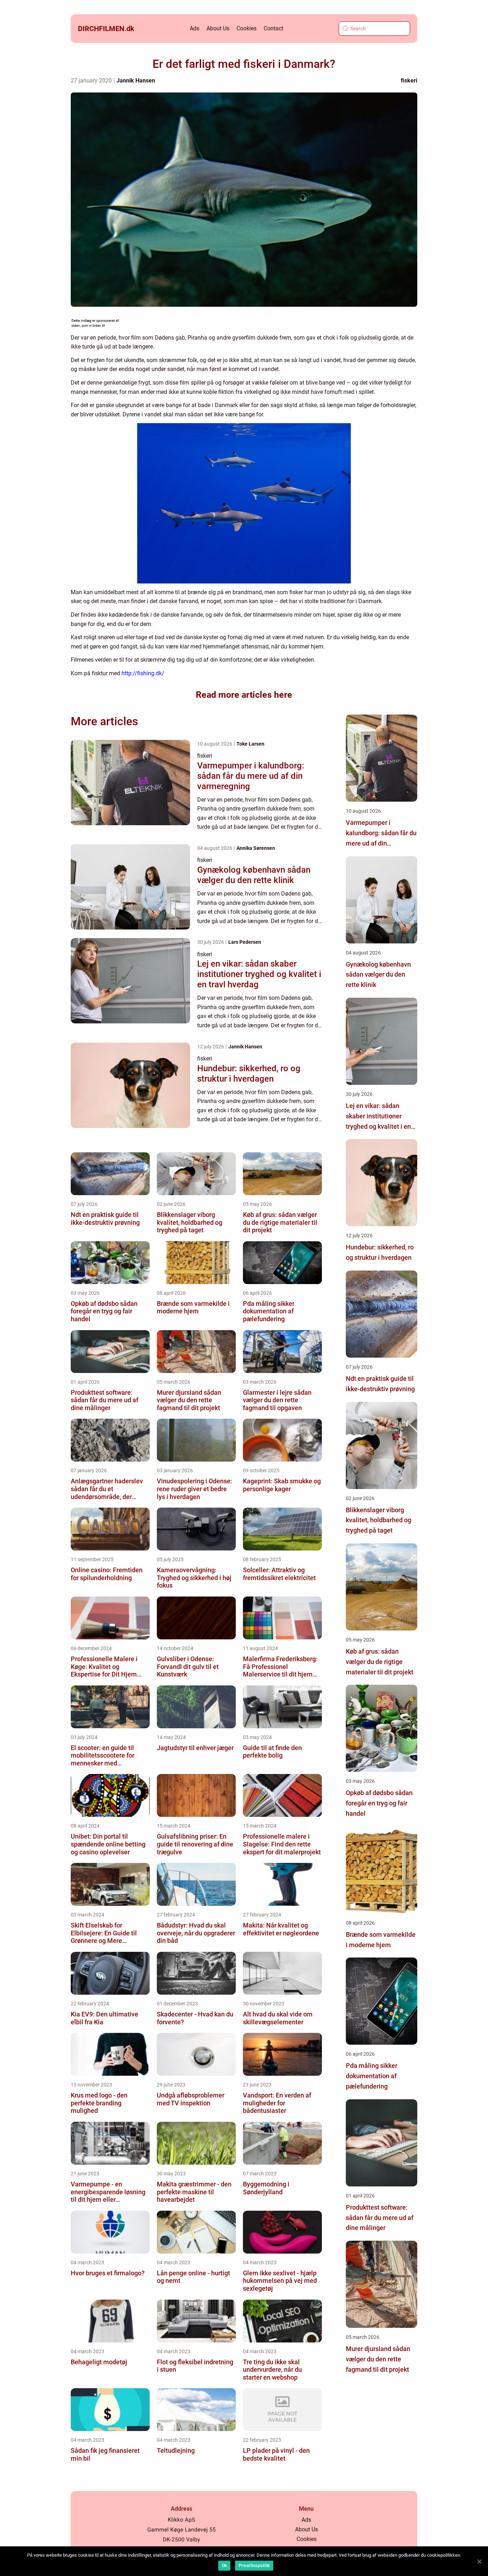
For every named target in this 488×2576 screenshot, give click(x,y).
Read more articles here (244, 695)
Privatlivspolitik (254, 2566)
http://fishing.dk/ (143, 673)
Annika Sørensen (256, 848)
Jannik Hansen (136, 81)
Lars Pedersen (245, 942)
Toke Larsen (250, 744)
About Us (218, 28)
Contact (273, 28)
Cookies (247, 28)
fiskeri (409, 81)
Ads (195, 28)
